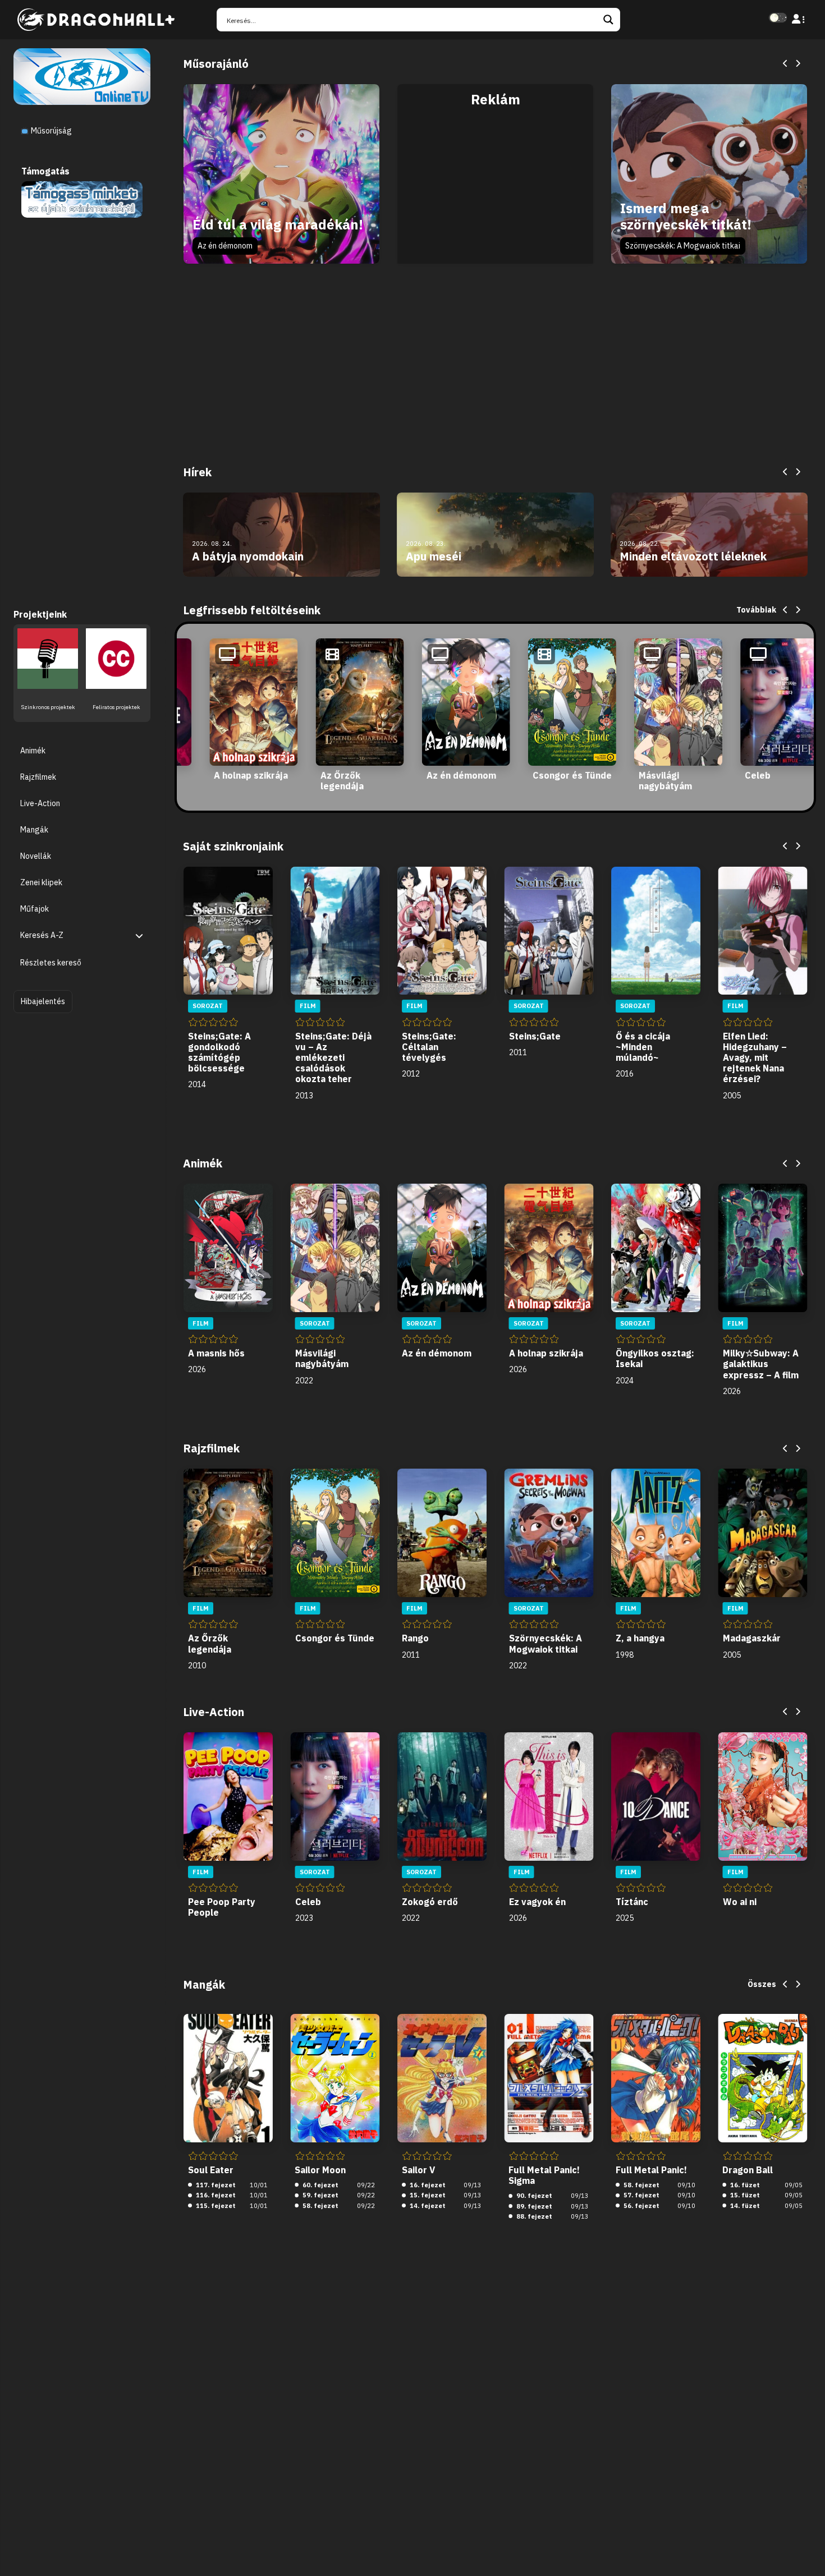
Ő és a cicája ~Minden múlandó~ (643, 1047)
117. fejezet (215, 2185)
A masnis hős (216, 1353)
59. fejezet (320, 2195)
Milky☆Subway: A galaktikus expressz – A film (761, 1364)
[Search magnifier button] (608, 20)
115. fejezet (215, 2206)
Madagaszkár (752, 1638)
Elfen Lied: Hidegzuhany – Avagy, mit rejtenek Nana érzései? (755, 1058)
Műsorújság (51, 131)
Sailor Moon (320, 2170)
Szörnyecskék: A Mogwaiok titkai (683, 246)
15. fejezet (427, 2195)
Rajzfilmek (38, 777)
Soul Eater (211, 2170)
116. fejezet (215, 2195)
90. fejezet (533, 2196)
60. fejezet (320, 2185)
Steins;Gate (535, 1036)
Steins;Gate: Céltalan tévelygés (429, 1047)
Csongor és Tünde (572, 775)
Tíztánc (632, 1902)
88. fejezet (533, 2216)
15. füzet (744, 2195)
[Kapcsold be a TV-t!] (82, 76)
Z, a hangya (640, 1638)
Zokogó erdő (430, 1902)
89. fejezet (533, 2206)
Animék (33, 751)
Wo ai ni (740, 1902)
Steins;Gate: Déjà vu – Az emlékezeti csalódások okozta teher (333, 1058)
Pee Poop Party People (222, 1907)
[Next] (797, 64)
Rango (415, 1638)
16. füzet (744, 2185)
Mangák (34, 830)
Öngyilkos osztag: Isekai (655, 1358)
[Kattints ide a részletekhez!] (82, 199)
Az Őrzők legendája (342, 781)
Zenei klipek (41, 883)
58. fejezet (320, 2206)
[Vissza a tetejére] (807, 2550)
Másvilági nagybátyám (665, 781)
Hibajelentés (43, 1001)
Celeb (758, 775)
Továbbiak (756, 610)
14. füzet (744, 2206)
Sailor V (418, 2170)
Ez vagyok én (537, 1902)
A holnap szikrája (251, 775)
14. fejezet (427, 2206)
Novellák (36, 857)
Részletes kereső (51, 963)
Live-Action (40, 803)
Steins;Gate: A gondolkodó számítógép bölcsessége (219, 1052)
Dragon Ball (748, 2170)
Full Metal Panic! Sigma (544, 2175)
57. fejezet (641, 2195)
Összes (762, 1984)
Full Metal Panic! (651, 2170)
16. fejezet (427, 2185)
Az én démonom (225, 246)
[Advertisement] (495, 186)
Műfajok (35, 909)
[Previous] (786, 64)
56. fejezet (641, 2206)
